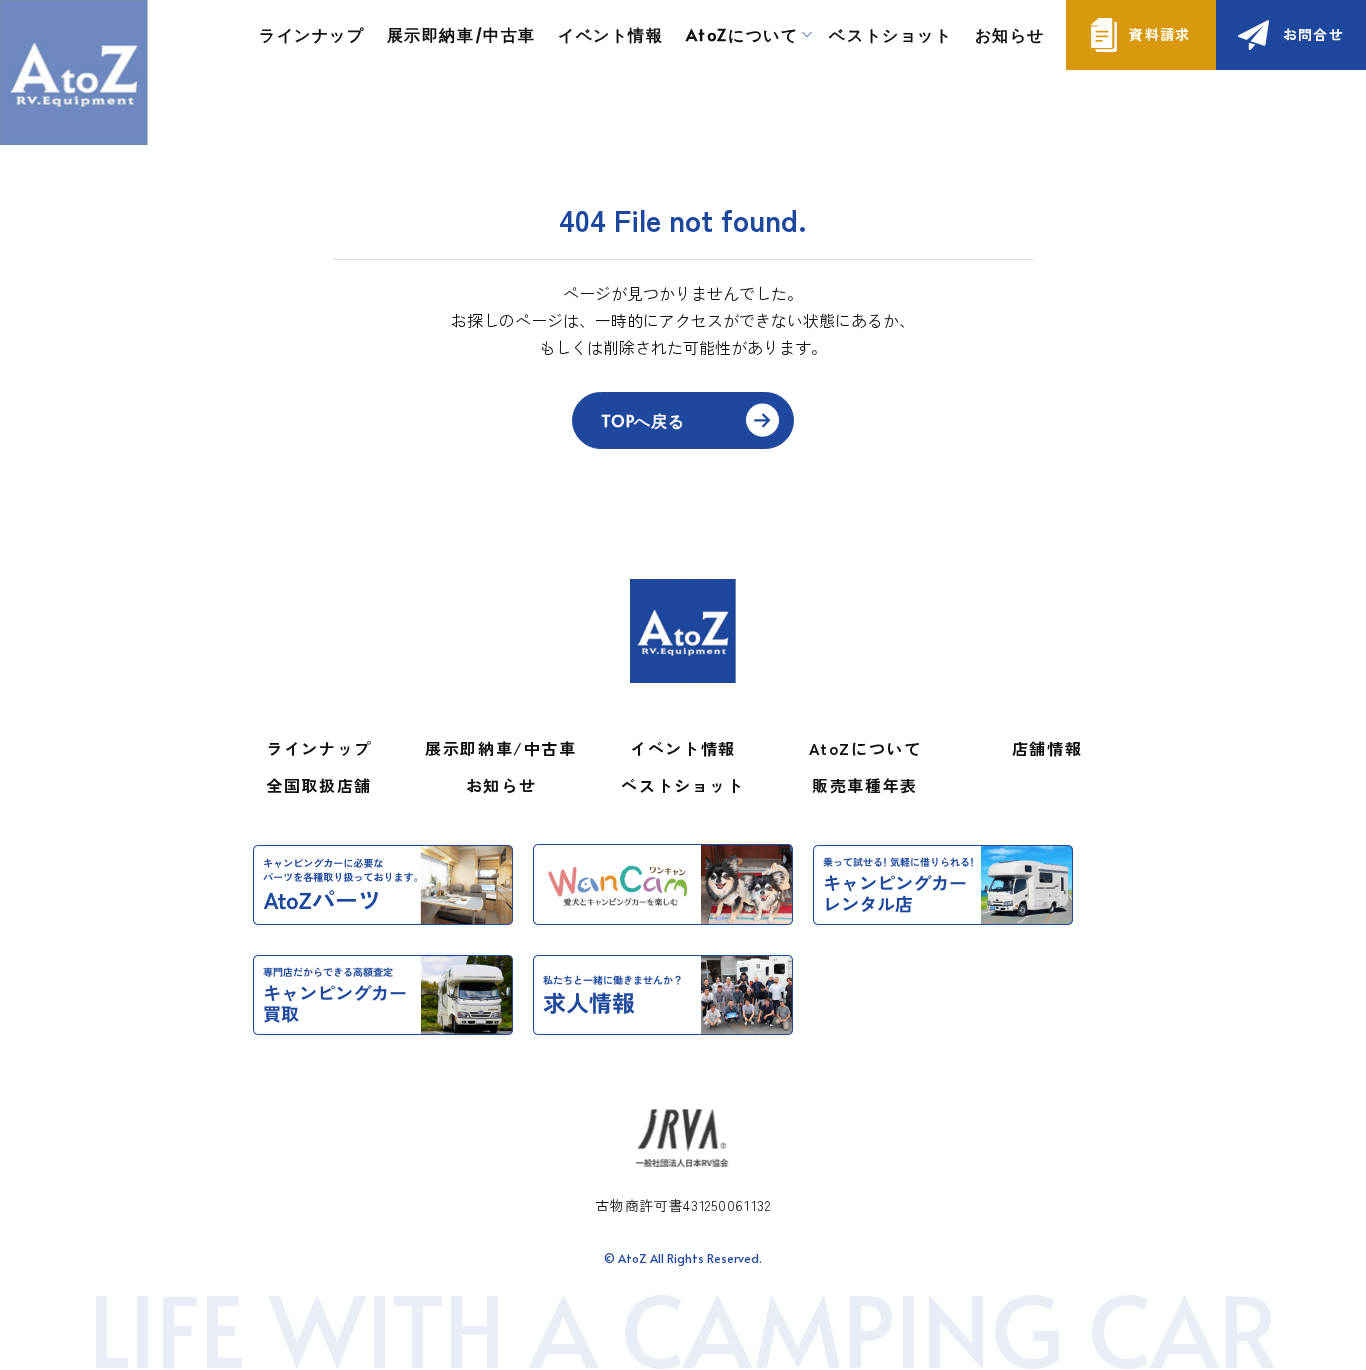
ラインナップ (312, 34)
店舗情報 (1047, 748)
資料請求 (1160, 34)
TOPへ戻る (643, 420)
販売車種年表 (865, 785)
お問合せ (1314, 34)
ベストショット (890, 34)
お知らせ (1010, 34)
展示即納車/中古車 (461, 34)
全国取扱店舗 (319, 785)
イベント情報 (611, 34)
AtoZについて (865, 748)
